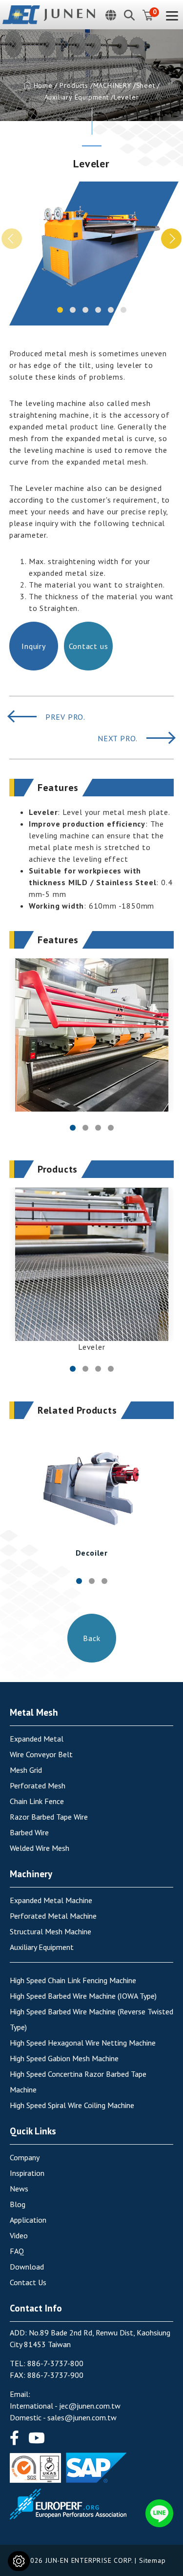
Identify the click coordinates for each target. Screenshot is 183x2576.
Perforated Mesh (38, 1785)
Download (27, 2267)
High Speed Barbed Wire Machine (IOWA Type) (83, 1996)
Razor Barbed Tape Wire (49, 1817)
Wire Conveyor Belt (41, 1754)
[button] (60, 310)
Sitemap (152, 2560)
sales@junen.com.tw (82, 2417)
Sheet (146, 85)
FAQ (17, 2251)
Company (25, 2157)
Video (19, 2235)
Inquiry (34, 646)
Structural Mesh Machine (51, 1931)
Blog (18, 2204)
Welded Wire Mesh (40, 1848)
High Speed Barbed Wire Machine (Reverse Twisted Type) (91, 2019)
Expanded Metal (37, 1739)
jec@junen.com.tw (90, 2406)
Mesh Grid (26, 1770)
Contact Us (28, 2282)
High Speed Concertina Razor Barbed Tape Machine (78, 2082)
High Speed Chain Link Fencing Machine (73, 1980)
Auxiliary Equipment (77, 97)
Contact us (88, 646)
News (19, 2189)
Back (91, 1638)
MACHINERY (112, 85)
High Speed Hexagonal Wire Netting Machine (83, 2043)
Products (74, 85)
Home (43, 85)
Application (28, 2220)
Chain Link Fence (37, 1801)
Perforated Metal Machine (53, 1916)
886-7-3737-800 (55, 2363)
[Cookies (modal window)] (19, 2561)
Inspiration (27, 2173)
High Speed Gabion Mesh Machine (64, 2058)
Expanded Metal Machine (51, 1900)
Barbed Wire (29, 1832)
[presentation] (12, 239)
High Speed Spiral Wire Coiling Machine (72, 2105)
